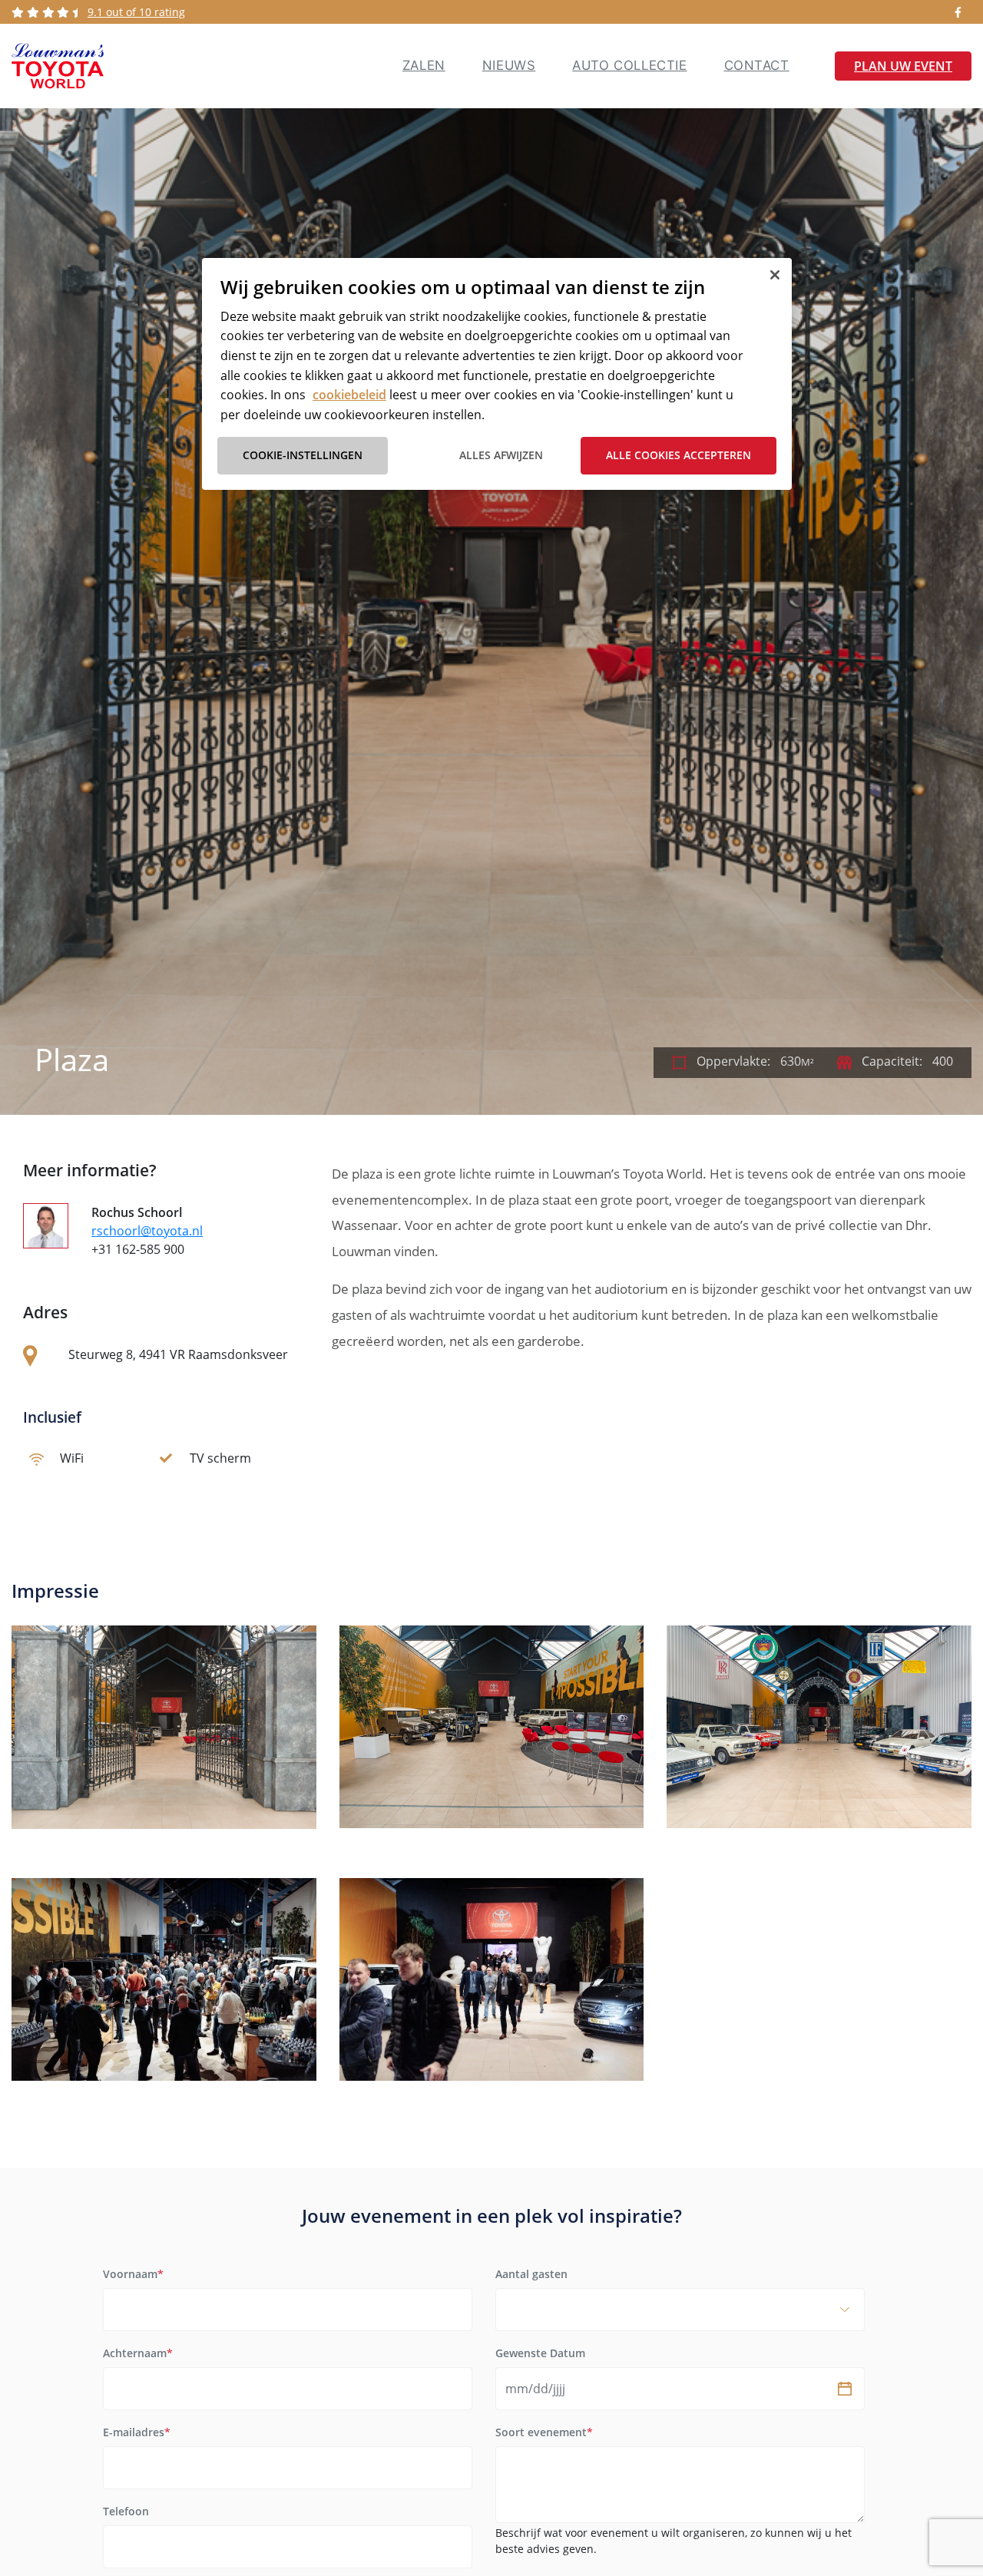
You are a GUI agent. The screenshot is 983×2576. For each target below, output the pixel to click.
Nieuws (509, 65)
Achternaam (138, 2353)
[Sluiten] (775, 275)
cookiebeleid (349, 395)
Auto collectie (629, 65)
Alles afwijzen (501, 455)
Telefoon (126, 2511)
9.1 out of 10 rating (136, 12)
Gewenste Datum (540, 2353)
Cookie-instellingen (303, 455)
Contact (757, 65)
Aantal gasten (531, 2274)
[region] (497, 374)
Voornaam (133, 2274)
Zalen (424, 65)
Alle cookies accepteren (679, 455)
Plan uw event (903, 66)
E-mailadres (137, 2432)
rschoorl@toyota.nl (147, 1231)
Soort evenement (544, 2432)
